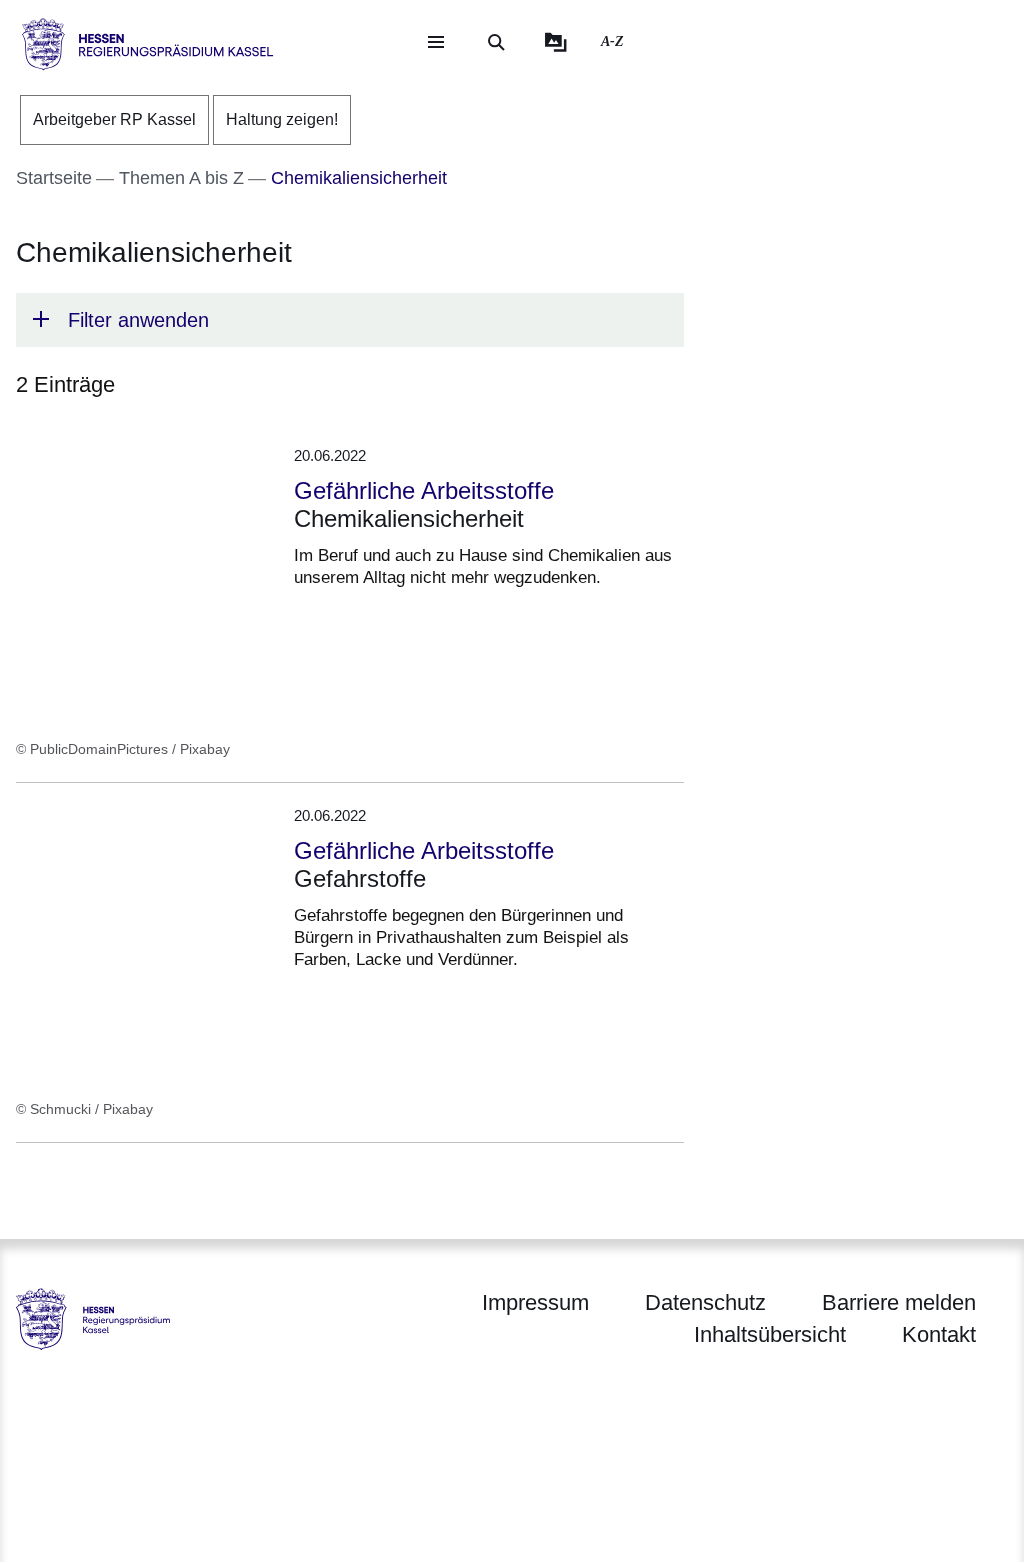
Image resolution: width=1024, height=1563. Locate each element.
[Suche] (496, 42)
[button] (350, 320)
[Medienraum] (556, 42)
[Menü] (436, 42)
